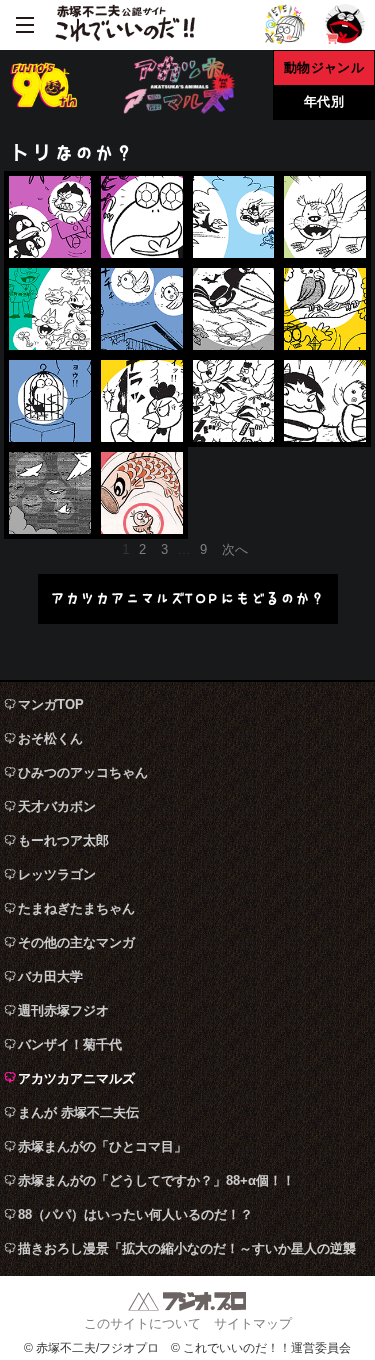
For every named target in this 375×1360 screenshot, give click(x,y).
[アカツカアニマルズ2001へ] (142, 309)
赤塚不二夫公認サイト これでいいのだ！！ (125, 25)
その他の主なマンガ (76, 942)
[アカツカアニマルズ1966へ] (325, 309)
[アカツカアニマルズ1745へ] (142, 493)
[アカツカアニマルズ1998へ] (50, 309)
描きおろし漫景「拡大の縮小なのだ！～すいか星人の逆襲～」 (187, 1253)
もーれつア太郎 (63, 840)
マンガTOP (51, 704)
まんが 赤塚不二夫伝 (78, 1112)
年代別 (324, 101)
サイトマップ (253, 1323)
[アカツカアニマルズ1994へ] (325, 217)
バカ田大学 (50, 976)
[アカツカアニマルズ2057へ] (50, 217)
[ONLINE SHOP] (345, 24)
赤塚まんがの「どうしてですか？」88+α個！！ (156, 1180)
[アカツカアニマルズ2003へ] (234, 309)
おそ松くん (50, 738)
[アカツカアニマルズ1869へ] (142, 401)
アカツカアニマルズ (76, 1078)
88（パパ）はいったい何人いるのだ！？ (135, 1214)
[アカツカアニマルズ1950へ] (50, 401)
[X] (285, 24)
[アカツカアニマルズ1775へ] (50, 493)
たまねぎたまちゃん (76, 908)
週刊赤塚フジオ (63, 1010)
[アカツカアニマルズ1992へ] (142, 217)
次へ (235, 549)
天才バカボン (57, 806)
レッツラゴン (57, 874)
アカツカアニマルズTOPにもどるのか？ (187, 598)
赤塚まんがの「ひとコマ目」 (102, 1146)
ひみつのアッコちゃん (83, 772)
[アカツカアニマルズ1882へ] (325, 401)
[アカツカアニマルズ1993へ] (234, 217)
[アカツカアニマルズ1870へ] (234, 401)
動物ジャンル (324, 67)
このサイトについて (142, 1323)
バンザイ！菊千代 (70, 1044)
